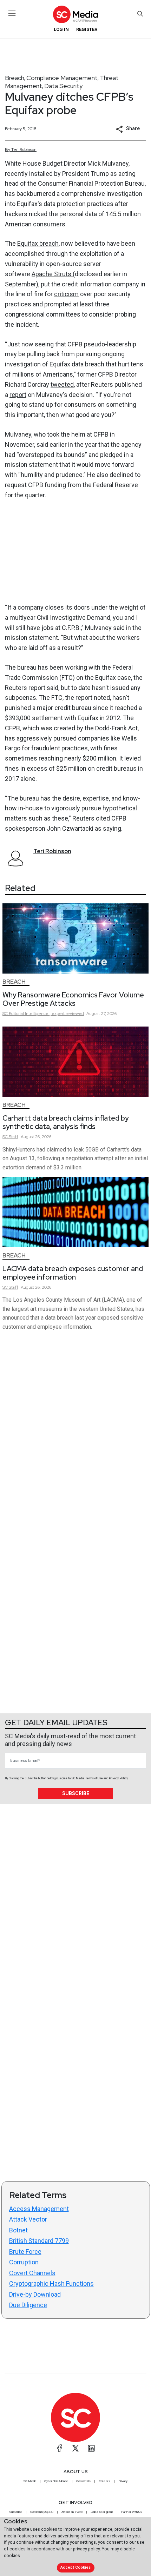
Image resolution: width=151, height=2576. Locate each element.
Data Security (63, 86)
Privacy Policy (118, 1778)
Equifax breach (38, 243)
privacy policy (86, 2549)
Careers (104, 2481)
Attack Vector (28, 2219)
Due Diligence (28, 2305)
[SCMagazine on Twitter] (75, 2448)
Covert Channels (32, 2273)
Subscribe (76, 1793)
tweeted (62, 384)
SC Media (30, 2481)
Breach (15, 78)
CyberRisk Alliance (56, 2481)
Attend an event (72, 2512)
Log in (61, 29)
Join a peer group (102, 2512)
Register (87, 29)
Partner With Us (132, 2512)
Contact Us (83, 2481)
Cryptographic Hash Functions (51, 2283)
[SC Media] (75, 14)
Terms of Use (94, 1778)
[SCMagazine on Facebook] (60, 2448)
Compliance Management (62, 78)
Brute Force (25, 2252)
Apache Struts (52, 274)
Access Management (39, 2209)
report (18, 395)
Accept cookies (75, 2567)
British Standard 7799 (39, 2241)
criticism (66, 294)
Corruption (24, 2262)
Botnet (18, 2230)
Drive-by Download (35, 2294)
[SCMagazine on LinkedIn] (91, 2448)
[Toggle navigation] (12, 13)
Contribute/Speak (42, 2512)
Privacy (123, 2481)
